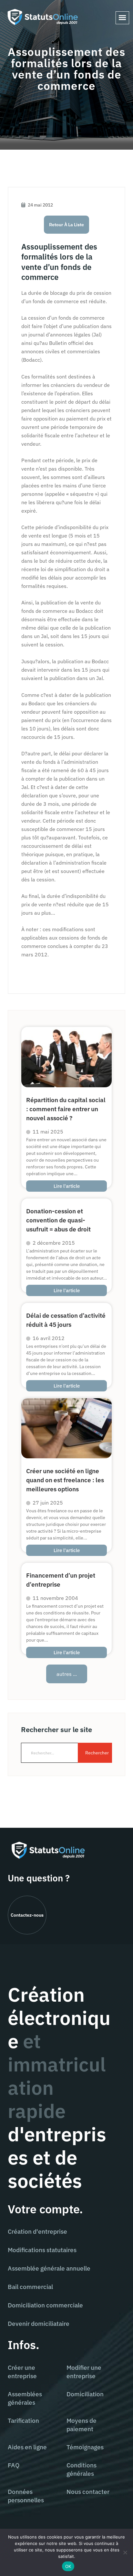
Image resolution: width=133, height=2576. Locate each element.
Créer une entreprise (22, 2372)
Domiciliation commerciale (45, 2305)
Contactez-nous (27, 1915)
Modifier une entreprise (84, 2372)
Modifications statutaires (42, 2250)
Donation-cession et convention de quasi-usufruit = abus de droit (58, 1220)
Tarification (23, 2421)
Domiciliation (85, 2394)
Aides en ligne (27, 2447)
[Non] (125, 2552)
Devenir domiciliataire (39, 2324)
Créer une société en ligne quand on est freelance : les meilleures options (65, 1480)
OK (68, 2566)
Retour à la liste (66, 225)
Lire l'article (67, 1186)
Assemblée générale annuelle (49, 2268)
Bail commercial (30, 2287)
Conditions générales (82, 2469)
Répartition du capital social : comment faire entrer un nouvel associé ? (66, 1109)
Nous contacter (88, 2492)
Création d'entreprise (37, 2231)
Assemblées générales (25, 2398)
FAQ (14, 2465)
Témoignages (85, 2447)
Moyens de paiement (82, 2425)
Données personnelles (26, 2496)
